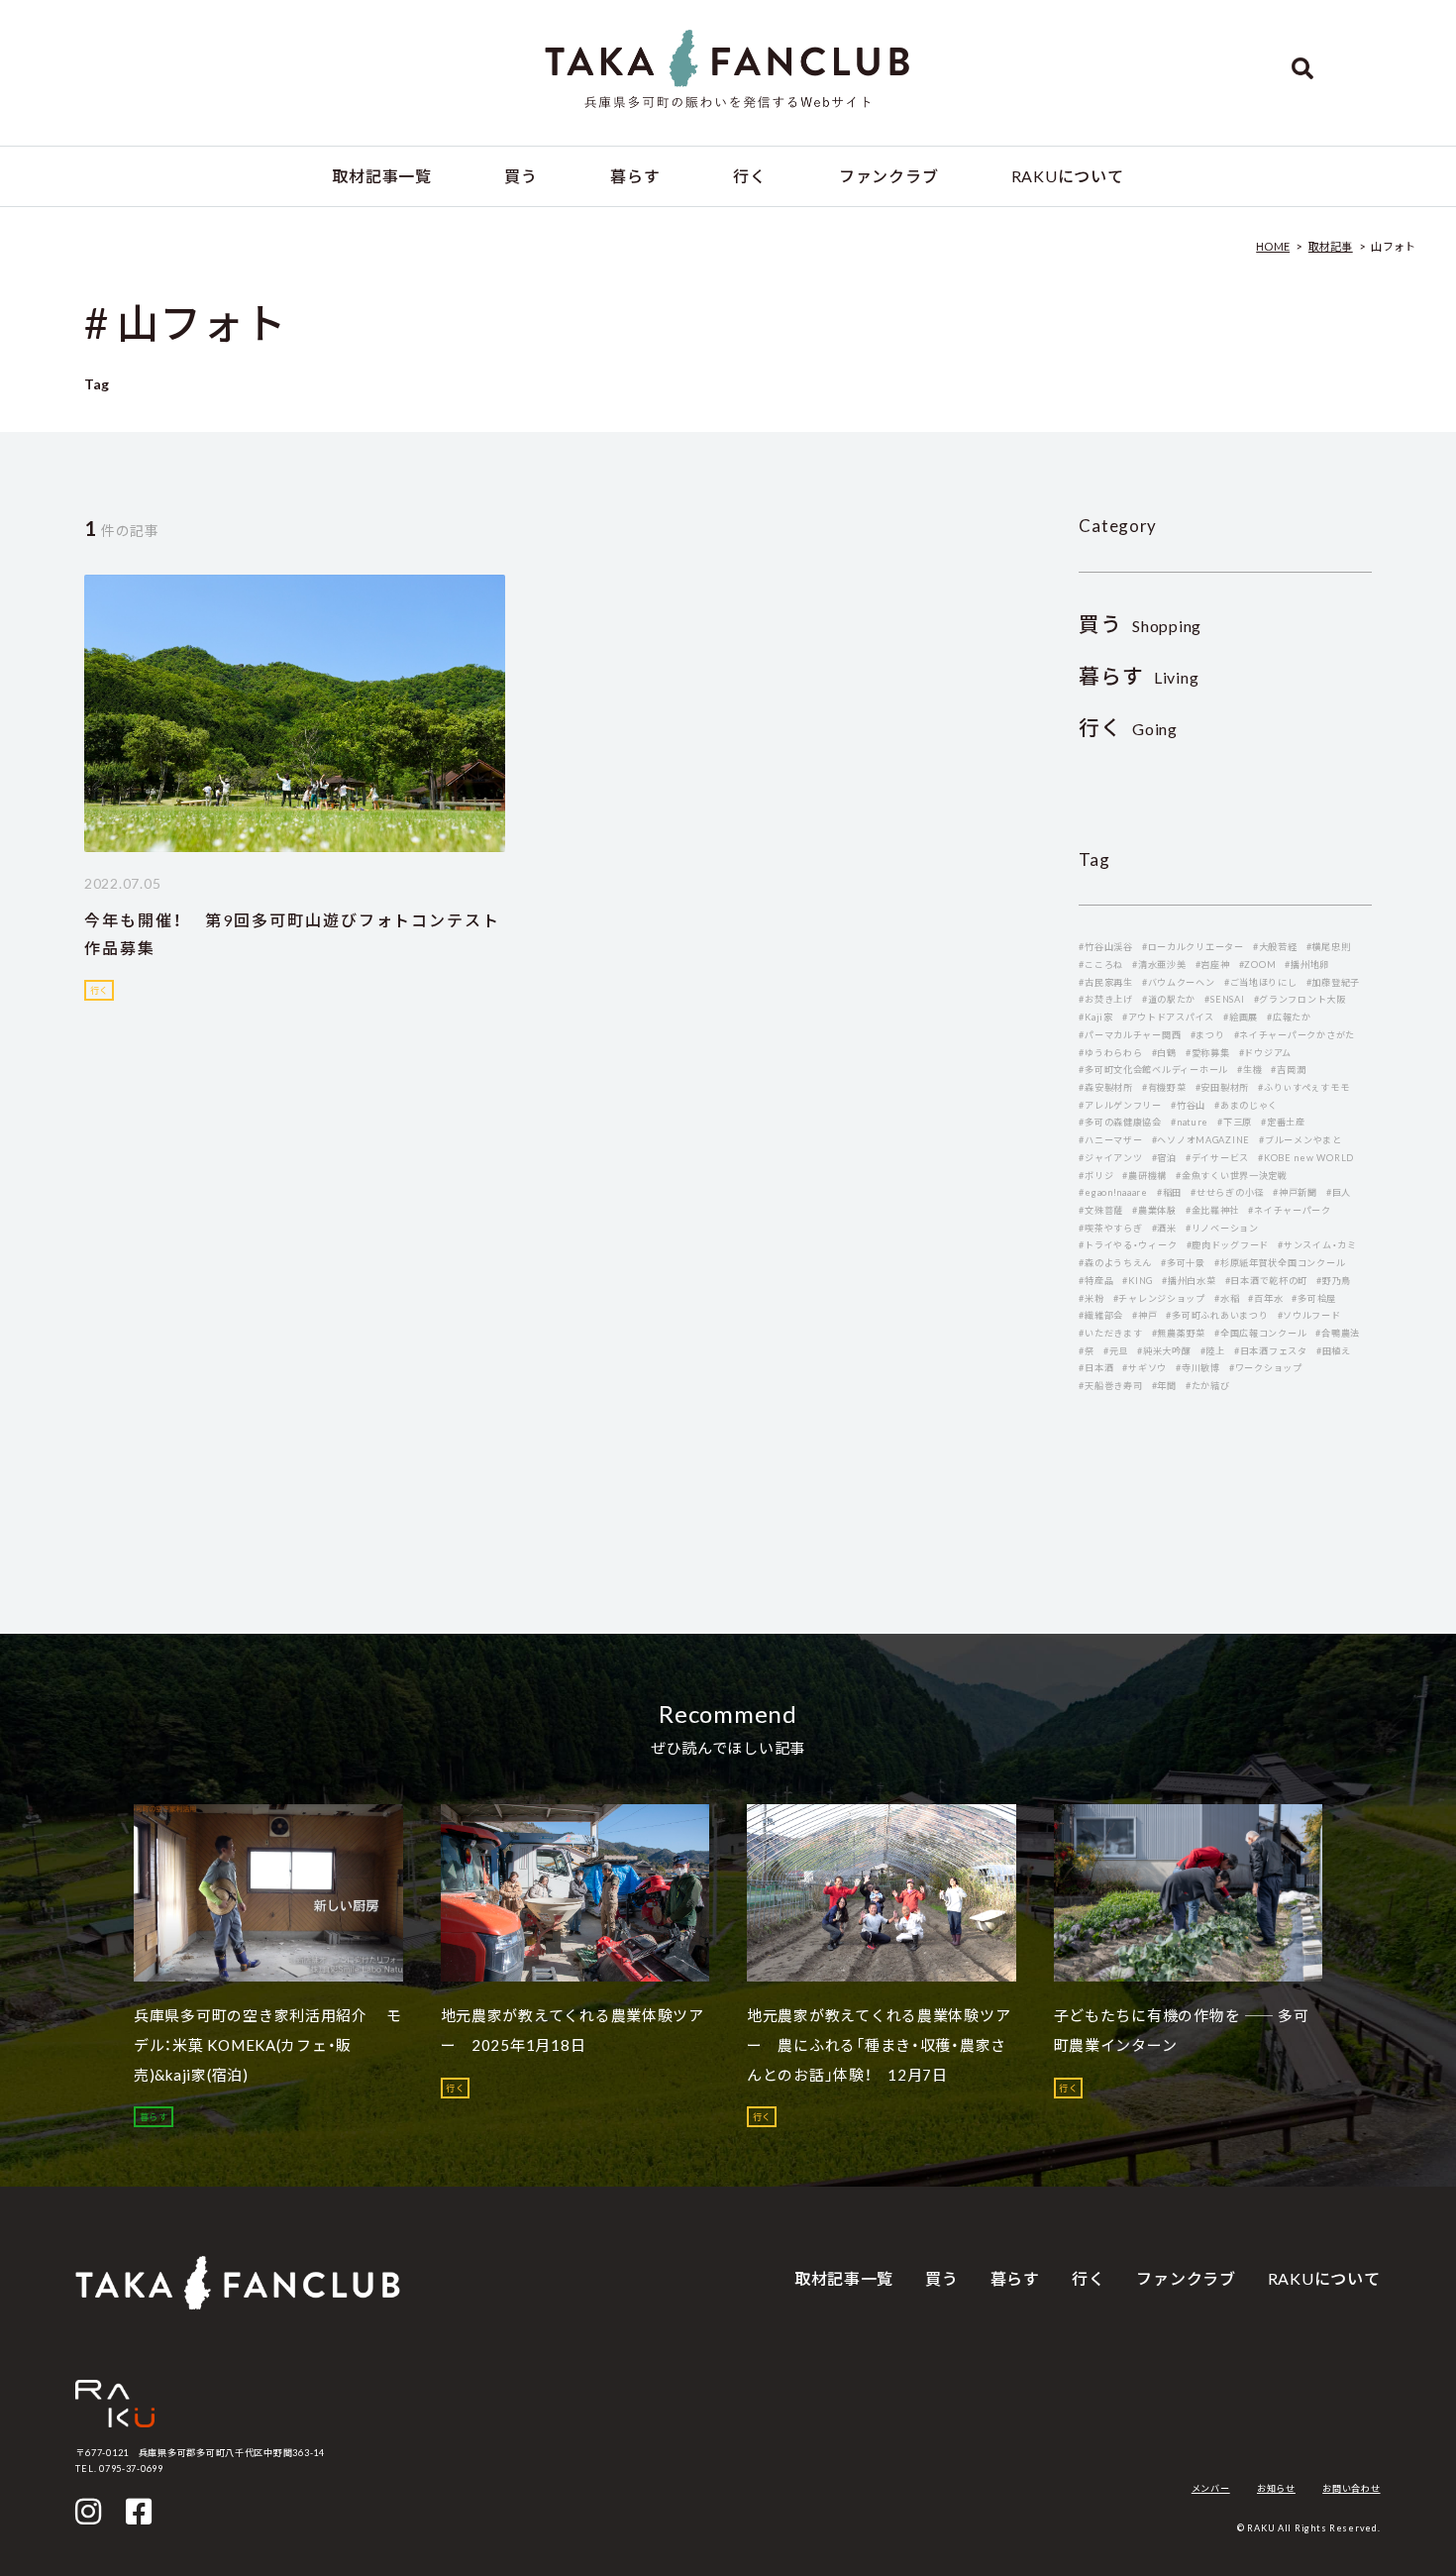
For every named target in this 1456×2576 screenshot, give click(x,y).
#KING (1138, 1281)
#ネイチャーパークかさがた (1295, 1035)
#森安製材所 (1105, 1087)
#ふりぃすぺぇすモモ (1303, 1087)
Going (1128, 729)
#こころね (1101, 965)
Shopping (1140, 626)
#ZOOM (1258, 965)
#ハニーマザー (1110, 1140)
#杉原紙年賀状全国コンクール (1280, 1263)
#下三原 (1235, 1122)
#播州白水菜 (1189, 1281)
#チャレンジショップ (1159, 1298)
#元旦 (1116, 1351)
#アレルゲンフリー (1120, 1105)
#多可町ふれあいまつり (1217, 1315)
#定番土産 (1283, 1122)
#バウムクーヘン (1179, 982)
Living (1139, 677)
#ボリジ (1096, 1176)
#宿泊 (1164, 1158)
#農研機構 (1144, 1176)
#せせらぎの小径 (1227, 1192)
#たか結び (1208, 1386)
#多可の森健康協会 (1120, 1122)
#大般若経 (1275, 947)
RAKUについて (1068, 176)
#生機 (1249, 1070)
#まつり (1208, 1035)
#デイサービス (1217, 1158)
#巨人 (1339, 1192)
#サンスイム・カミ (1317, 1245)
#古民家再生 (1105, 982)
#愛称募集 (1208, 1053)
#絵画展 (1241, 1017)
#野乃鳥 (1334, 1281)
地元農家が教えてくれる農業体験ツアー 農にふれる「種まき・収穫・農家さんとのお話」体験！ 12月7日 (879, 2045)
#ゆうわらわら (1110, 1053)
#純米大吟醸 (1164, 1351)
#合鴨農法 (1338, 1333)
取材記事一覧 (381, 176)
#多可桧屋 (1314, 1298)
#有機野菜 (1164, 1087)
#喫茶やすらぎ (1110, 1228)
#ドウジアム (1265, 1053)
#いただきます (1110, 1333)
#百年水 (1265, 1298)
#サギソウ (1144, 1368)
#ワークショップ (1266, 1368)
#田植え (1334, 1351)
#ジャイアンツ (1110, 1158)
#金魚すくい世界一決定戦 (1232, 1176)
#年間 (1164, 1386)
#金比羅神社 (1212, 1210)
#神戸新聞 (1295, 1192)
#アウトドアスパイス (1168, 1017)
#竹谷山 (1188, 1105)
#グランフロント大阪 (1300, 999)
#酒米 (1164, 1228)
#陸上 (1213, 1351)
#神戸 (1144, 1315)
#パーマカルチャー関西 (1130, 1035)
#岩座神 (1213, 965)
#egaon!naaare (1113, 1192)
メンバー (1211, 2488)
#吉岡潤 (1288, 1070)
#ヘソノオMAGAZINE (1201, 1140)
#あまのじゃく (1246, 1105)
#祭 (1086, 1351)
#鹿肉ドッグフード (1228, 1245)
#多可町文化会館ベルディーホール (1153, 1070)
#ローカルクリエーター (1193, 947)
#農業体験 (1154, 1210)
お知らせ (1276, 2488)
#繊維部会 (1101, 1315)
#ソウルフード (1309, 1315)
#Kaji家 (1095, 1017)
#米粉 (1091, 1298)
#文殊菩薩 (1101, 1210)
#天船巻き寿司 (1110, 1386)
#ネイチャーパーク (1290, 1210)
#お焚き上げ (1105, 999)
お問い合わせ (1351, 2488)
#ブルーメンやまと (1300, 1140)
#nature (1190, 1122)
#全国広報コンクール (1260, 1333)
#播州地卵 (1307, 965)
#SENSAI (1224, 999)
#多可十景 (1183, 1263)
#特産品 (1096, 1281)
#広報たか (1289, 1017)
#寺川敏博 (1198, 1368)
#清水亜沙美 (1159, 965)
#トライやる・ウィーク (1128, 1245)
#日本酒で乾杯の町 (1267, 1281)
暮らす (635, 176)
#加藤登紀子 (1333, 982)
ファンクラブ (888, 176)
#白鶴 (1164, 1053)
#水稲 (1227, 1298)
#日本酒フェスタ (1271, 1351)
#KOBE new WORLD (1306, 1158)
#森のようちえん (1115, 1263)
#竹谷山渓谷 (1105, 947)
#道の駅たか (1169, 999)
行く (749, 176)
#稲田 (1169, 1192)
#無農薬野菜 (1179, 1333)
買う (520, 176)
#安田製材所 (1222, 1087)
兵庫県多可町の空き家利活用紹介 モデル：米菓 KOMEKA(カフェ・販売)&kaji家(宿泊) (268, 2045)
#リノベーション (1222, 1228)
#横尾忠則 (1329, 947)
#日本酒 (1096, 1368)
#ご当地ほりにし (1261, 982)
